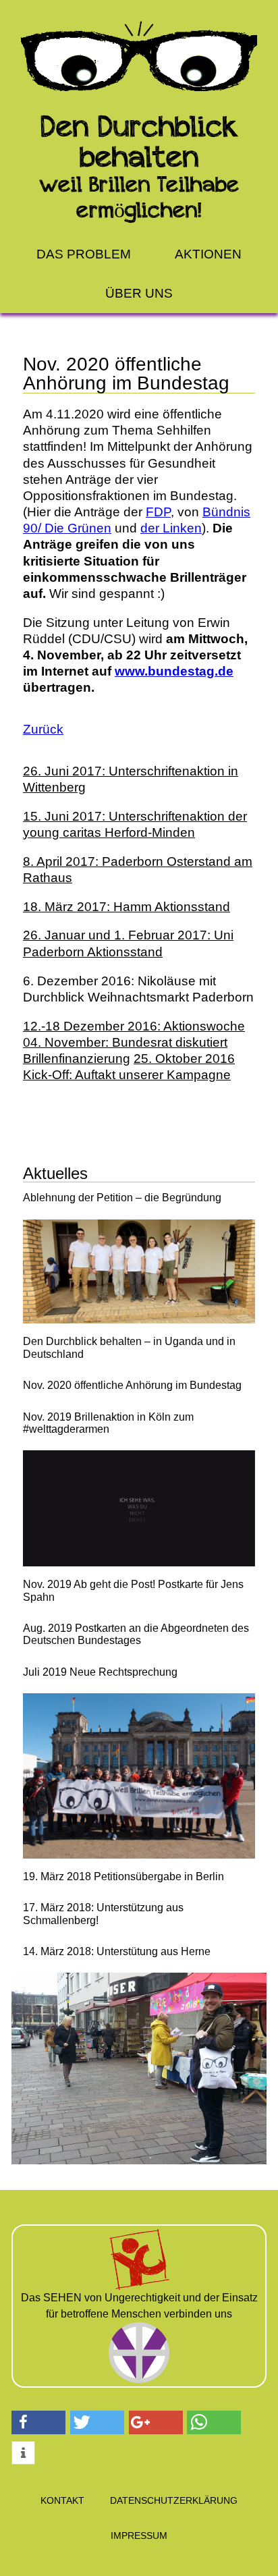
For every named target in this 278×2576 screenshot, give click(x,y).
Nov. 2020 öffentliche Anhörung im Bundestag (132, 1385)
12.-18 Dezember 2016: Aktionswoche (134, 1026)
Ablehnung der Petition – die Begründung (122, 1198)
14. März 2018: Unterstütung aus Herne (117, 1951)
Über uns (139, 293)
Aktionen (208, 254)
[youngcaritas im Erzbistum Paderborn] (139, 2235)
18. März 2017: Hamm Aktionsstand (127, 907)
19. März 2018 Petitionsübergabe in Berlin (123, 1876)
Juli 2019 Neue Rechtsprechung (100, 1672)
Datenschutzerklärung (174, 2500)
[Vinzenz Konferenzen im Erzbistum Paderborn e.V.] (139, 2328)
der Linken (171, 528)
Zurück (43, 729)
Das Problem (84, 254)
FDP (158, 512)
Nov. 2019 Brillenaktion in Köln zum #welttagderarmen (108, 1423)
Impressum (139, 2536)
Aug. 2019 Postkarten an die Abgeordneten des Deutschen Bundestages (136, 1634)
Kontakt (62, 2500)
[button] (38, 2422)
